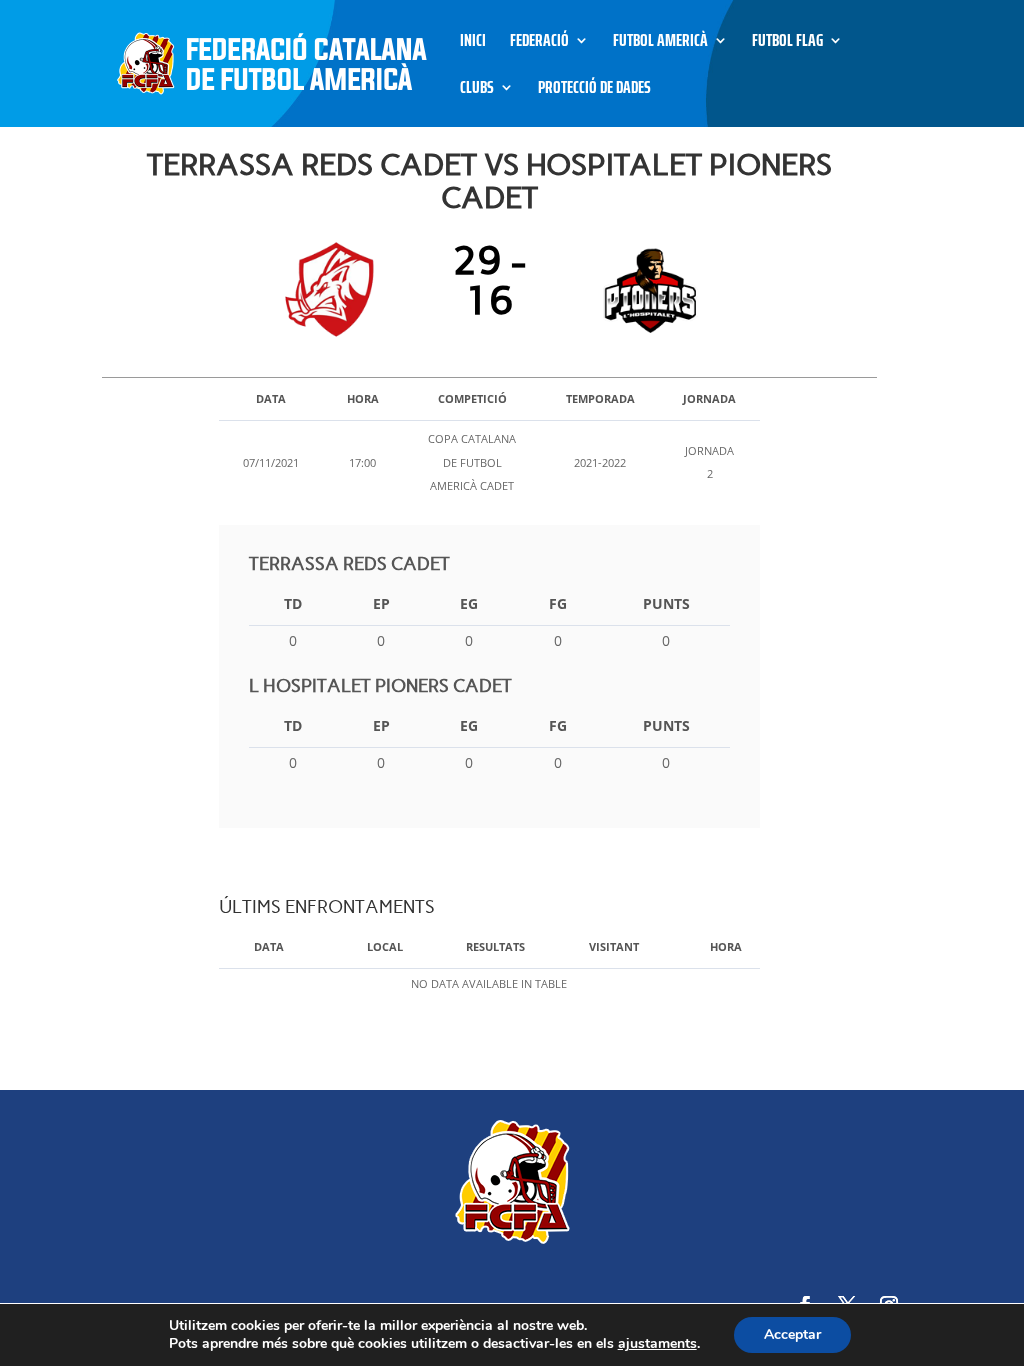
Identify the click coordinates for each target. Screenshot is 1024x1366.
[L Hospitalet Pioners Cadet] (644, 290)
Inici (473, 43)
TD (293, 603)
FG (558, 603)
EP (381, 603)
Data (269, 946)
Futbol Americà (660, 43)
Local (385, 946)
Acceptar (792, 1334)
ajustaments (657, 1344)
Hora (726, 946)
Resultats (495, 946)
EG (469, 603)
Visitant (614, 946)
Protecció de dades (594, 90)
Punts (666, 603)
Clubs (477, 90)
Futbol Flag (787, 43)
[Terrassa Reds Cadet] (334, 290)
